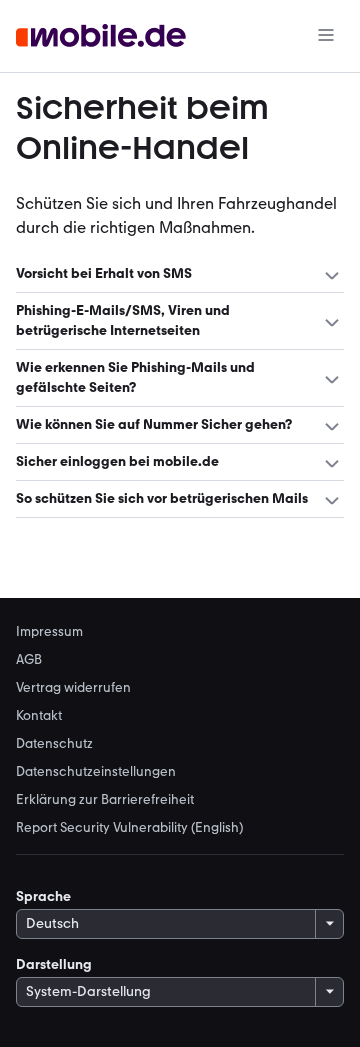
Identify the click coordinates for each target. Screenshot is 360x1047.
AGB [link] (29, 659)
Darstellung (54, 964)
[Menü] (326, 36)
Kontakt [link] (39, 715)
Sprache (43, 896)
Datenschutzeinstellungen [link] (96, 771)
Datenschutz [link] (54, 743)
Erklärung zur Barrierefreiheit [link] (105, 799)
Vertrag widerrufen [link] (73, 687)
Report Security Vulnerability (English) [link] (129, 827)
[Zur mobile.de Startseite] (101, 36)
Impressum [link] (49, 631)
